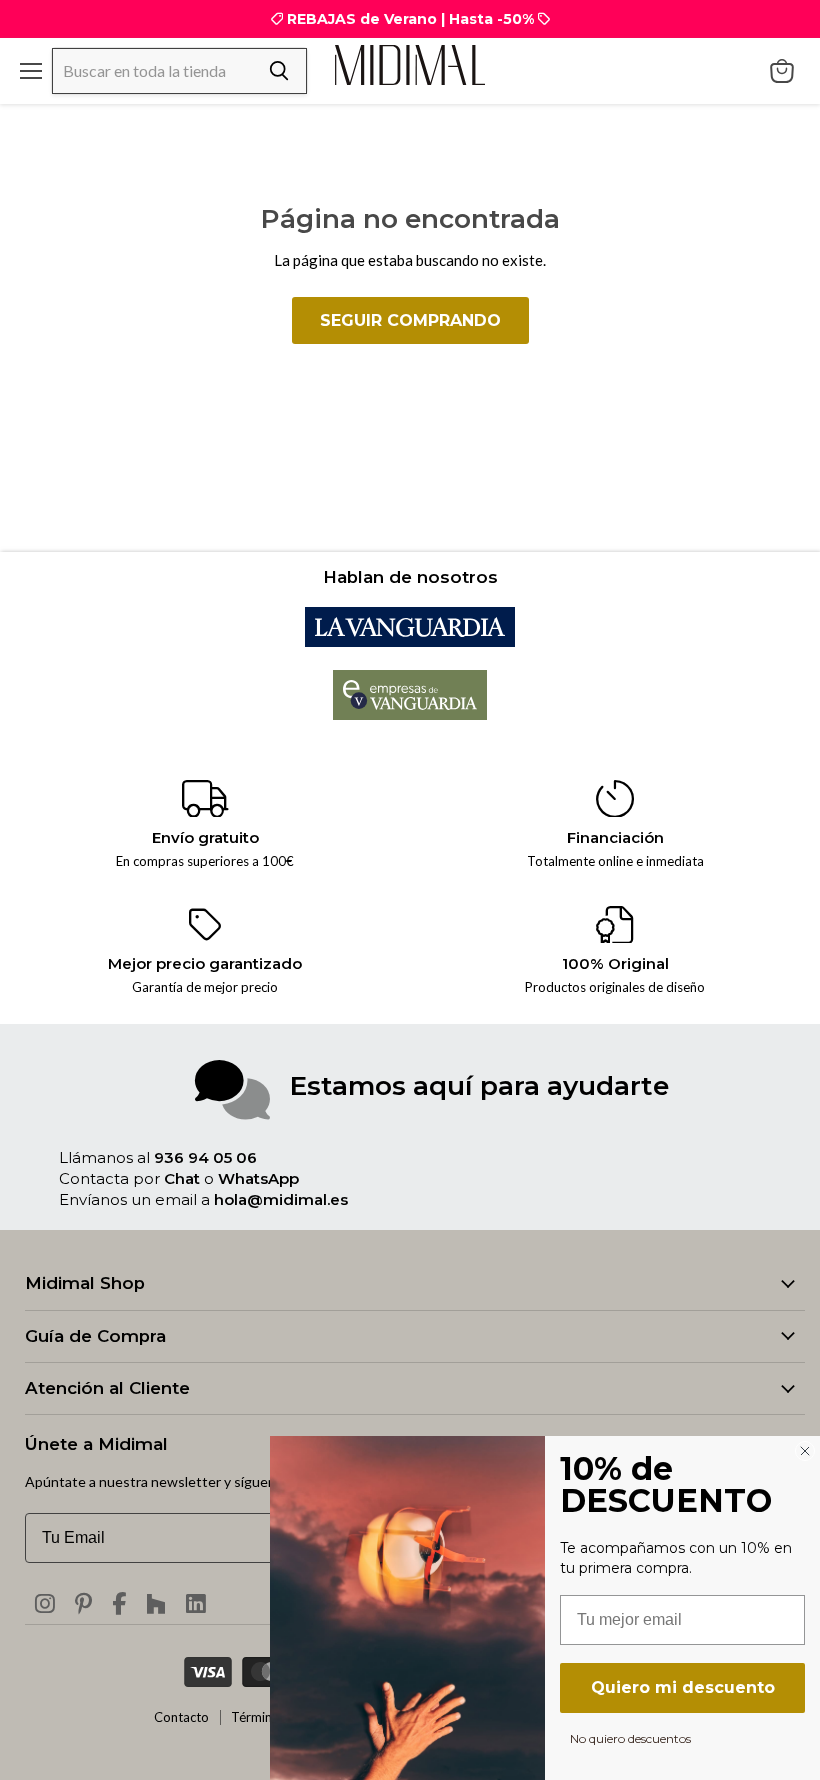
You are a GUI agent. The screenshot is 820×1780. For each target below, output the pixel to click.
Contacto (181, 1717)
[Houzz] (156, 1603)
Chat (182, 1178)
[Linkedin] (196, 1603)
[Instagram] (45, 1603)
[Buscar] (279, 71)
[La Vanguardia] (409, 641)
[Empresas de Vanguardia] (410, 714)
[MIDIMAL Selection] (410, 64)
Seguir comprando (410, 320)
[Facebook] (119, 1603)
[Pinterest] (83, 1603)
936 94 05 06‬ (205, 1157)
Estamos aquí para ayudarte (479, 1085)
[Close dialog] (805, 1451)
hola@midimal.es (281, 1199)
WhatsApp (258, 1178)
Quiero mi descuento (683, 1687)
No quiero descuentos (630, 1738)
